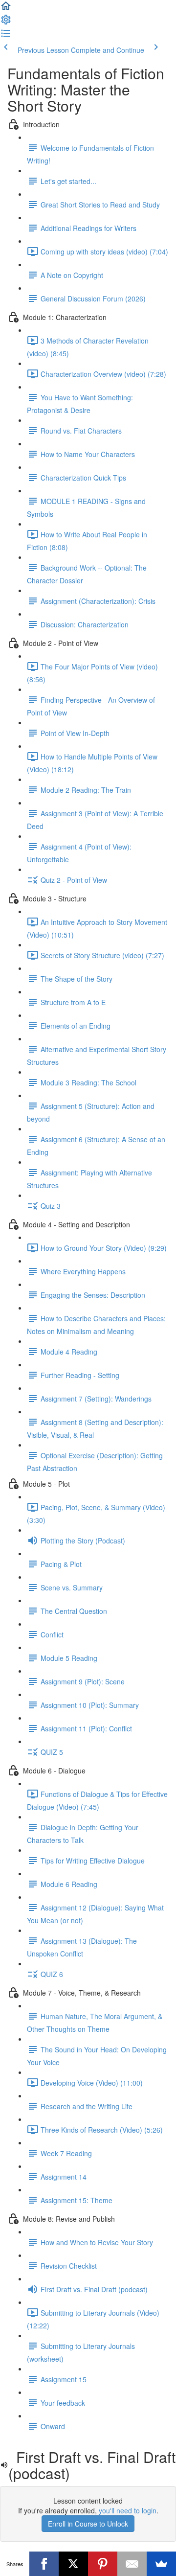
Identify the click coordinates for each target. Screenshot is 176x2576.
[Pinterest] (103, 2564)
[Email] (132, 2564)
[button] (6, 9)
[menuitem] (6, 23)
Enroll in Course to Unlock (88, 2524)
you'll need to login (128, 2510)
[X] (73, 2564)
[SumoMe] (161, 2564)
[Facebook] (44, 2564)
